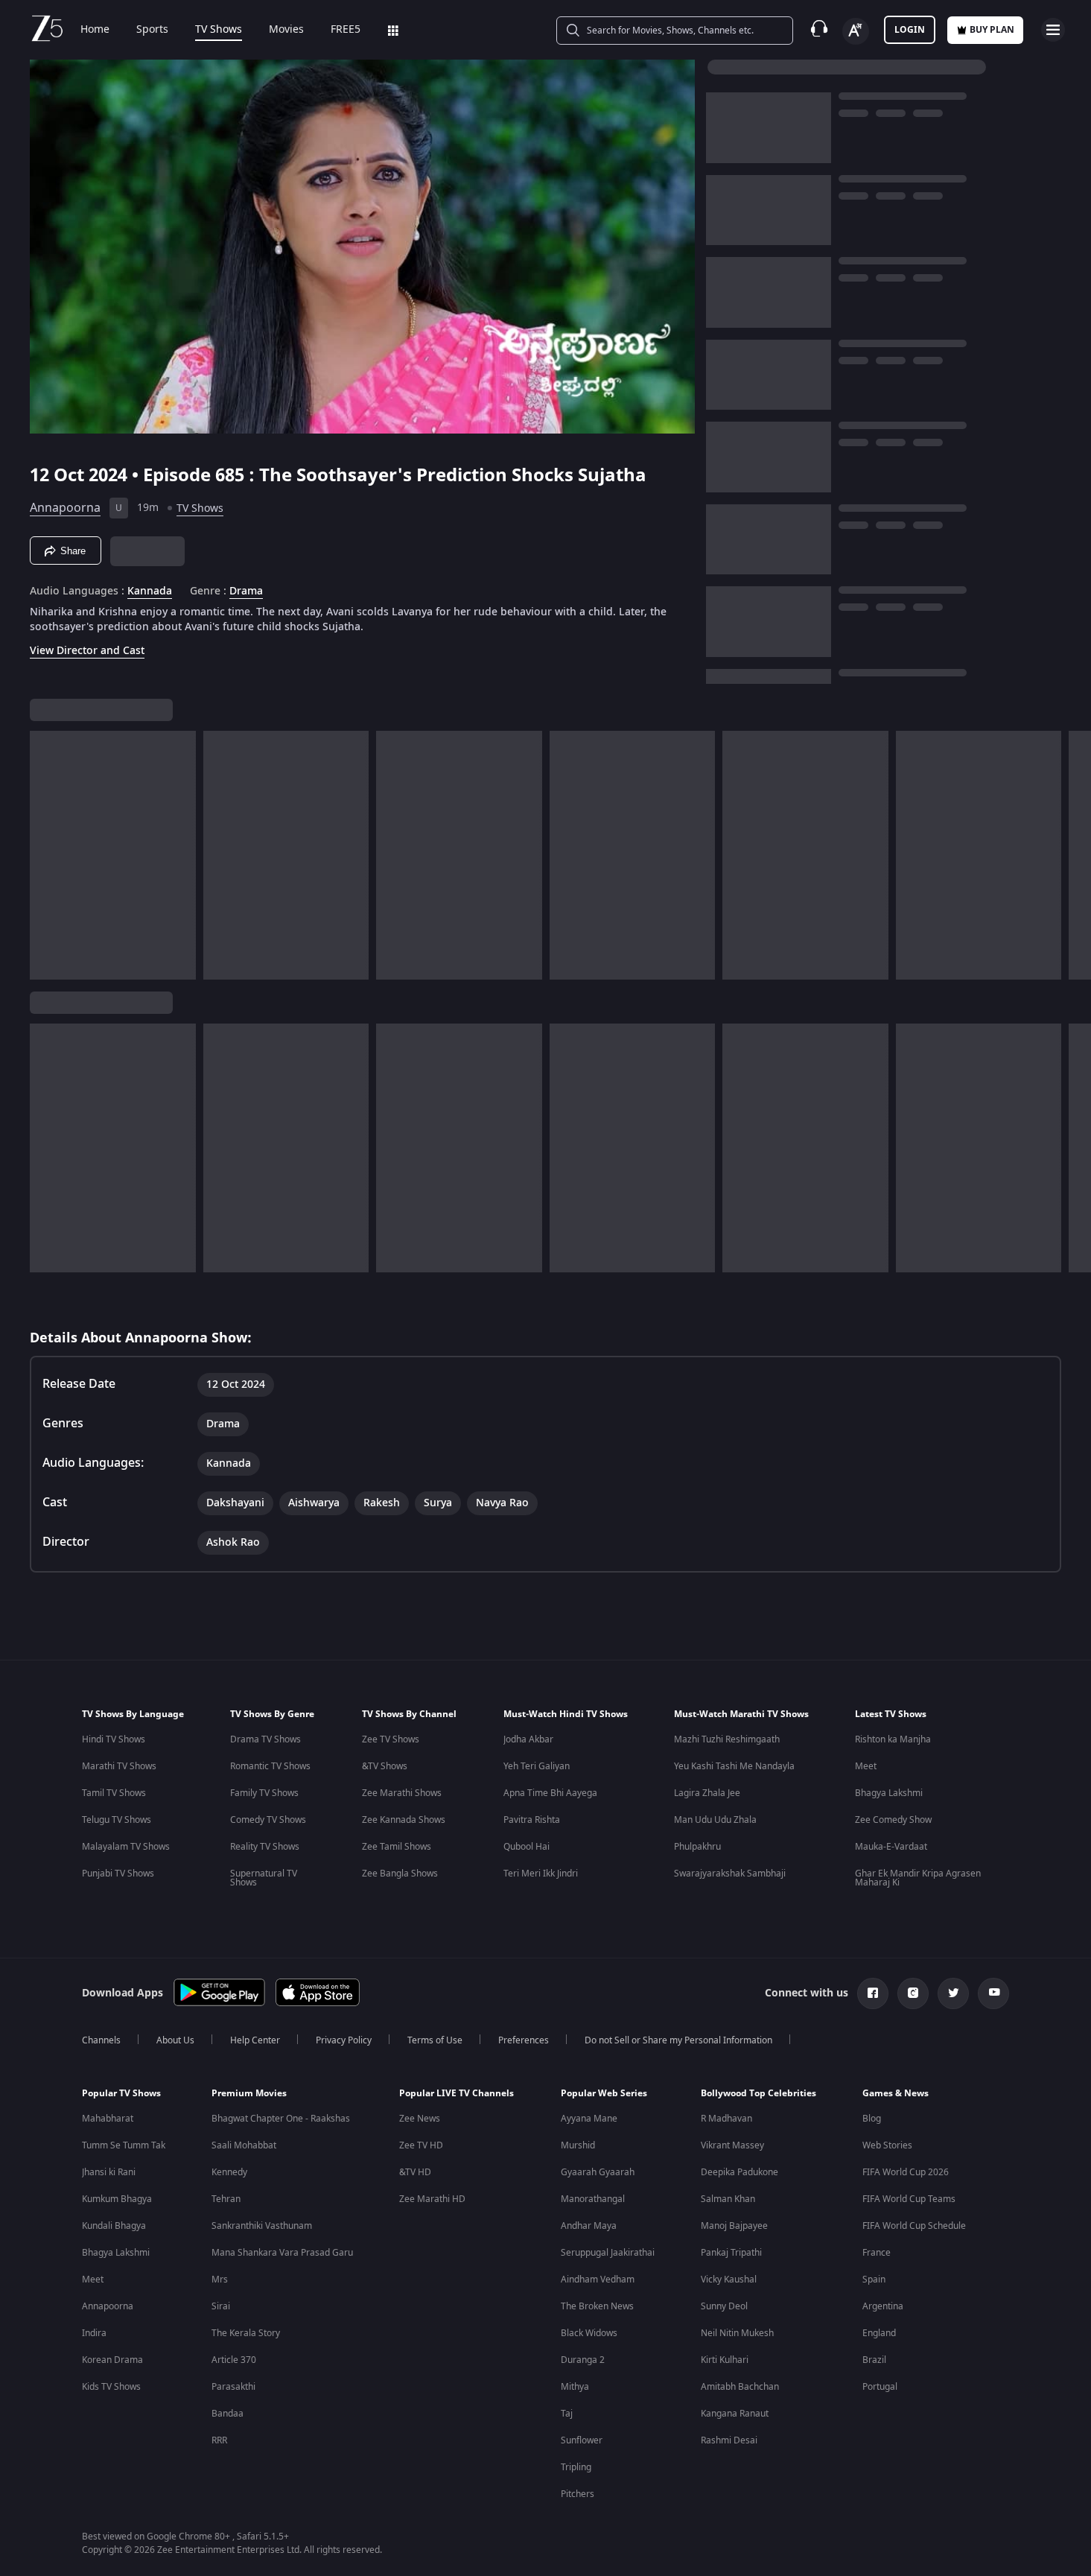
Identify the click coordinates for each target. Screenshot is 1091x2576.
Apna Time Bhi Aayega (550, 1793)
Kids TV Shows (111, 2387)
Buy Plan (992, 30)
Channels (101, 2040)
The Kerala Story (246, 2333)
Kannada (150, 591)
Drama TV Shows (265, 1739)
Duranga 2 (583, 2360)
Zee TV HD (421, 2145)
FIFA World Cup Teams (909, 2199)
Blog (872, 2119)
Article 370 (234, 2360)
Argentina (883, 2306)
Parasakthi (233, 2387)
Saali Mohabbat (244, 2145)
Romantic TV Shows (270, 1766)
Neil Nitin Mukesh (737, 2333)
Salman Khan (728, 2199)
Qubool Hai (527, 1847)
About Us (175, 2040)
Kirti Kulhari (725, 2360)
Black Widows (589, 2333)
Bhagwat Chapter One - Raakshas (281, 2119)
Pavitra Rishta (532, 1820)
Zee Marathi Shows (402, 1793)
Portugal (880, 2387)
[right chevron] (1075, 855)
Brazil (874, 2360)
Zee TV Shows (391, 1739)
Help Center (255, 2040)
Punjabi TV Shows (118, 1874)
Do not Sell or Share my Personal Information (678, 2040)
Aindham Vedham (598, 2280)
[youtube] (993, 1993)
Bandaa (228, 2414)
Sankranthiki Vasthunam (262, 2226)
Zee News (420, 2119)
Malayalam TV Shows (126, 1847)
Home (95, 30)
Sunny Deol (724, 2306)
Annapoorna (65, 508)
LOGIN (910, 30)
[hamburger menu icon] (1053, 30)
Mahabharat (108, 2119)
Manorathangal (593, 2199)
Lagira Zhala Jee (707, 1793)
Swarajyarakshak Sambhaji (730, 1874)
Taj (567, 2414)
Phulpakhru (697, 1847)
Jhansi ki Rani (109, 2172)
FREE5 (346, 30)
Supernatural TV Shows (264, 1878)
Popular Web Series (604, 2093)
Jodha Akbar (528, 1739)
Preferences (524, 2040)
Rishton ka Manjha (893, 1739)
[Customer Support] (819, 30)
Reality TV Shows (265, 1847)
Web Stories (887, 2145)
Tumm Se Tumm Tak (124, 2145)
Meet (866, 1766)
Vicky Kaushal (729, 2280)
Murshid (578, 2145)
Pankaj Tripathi (731, 2253)
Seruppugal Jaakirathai (608, 2253)
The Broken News (597, 2306)
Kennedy (229, 2172)
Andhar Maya (589, 2226)
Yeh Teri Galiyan (537, 1766)
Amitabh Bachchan (740, 2387)
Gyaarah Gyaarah (598, 2172)
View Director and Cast (87, 651)
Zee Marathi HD (432, 2199)
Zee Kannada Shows (404, 1820)
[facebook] (873, 1993)
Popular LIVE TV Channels (457, 2093)
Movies (286, 30)
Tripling (576, 2467)
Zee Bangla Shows (400, 1874)
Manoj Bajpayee (734, 2226)
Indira (94, 2333)
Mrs (220, 2280)
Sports (152, 30)
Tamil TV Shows (114, 1793)
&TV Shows (385, 1766)
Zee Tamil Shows (397, 1847)
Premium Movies (249, 2093)
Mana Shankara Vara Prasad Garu (282, 2253)
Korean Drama (112, 2360)
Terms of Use (435, 2040)
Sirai (221, 2306)
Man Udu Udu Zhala (715, 1820)
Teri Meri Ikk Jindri (541, 1874)
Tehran (226, 2199)
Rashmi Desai (729, 2440)
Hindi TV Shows (114, 1739)
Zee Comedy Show (893, 1820)
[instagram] (913, 1993)
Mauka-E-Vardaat (891, 1847)
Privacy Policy (344, 2040)
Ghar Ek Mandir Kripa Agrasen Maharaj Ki (918, 1878)
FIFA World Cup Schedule (914, 2226)
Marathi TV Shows (119, 1766)
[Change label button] (856, 31)
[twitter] (953, 1993)
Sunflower (582, 2440)
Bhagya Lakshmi (889, 1793)
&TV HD (415, 2172)
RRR (219, 2440)
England (879, 2333)
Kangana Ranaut (735, 2414)
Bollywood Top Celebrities (758, 2093)
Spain (874, 2280)
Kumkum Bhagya (117, 2199)
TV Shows (219, 30)
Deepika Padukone (739, 2172)
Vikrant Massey (732, 2145)
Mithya (575, 2387)
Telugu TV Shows (117, 1820)
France (877, 2253)
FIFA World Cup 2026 (906, 2172)
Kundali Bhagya (114, 2226)
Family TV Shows (264, 1793)
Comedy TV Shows (268, 1820)
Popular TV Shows (121, 2093)
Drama (246, 591)
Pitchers (578, 2494)
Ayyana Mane (589, 2119)
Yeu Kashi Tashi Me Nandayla (734, 1766)
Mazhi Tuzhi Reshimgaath (727, 1739)
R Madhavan (726, 2119)
